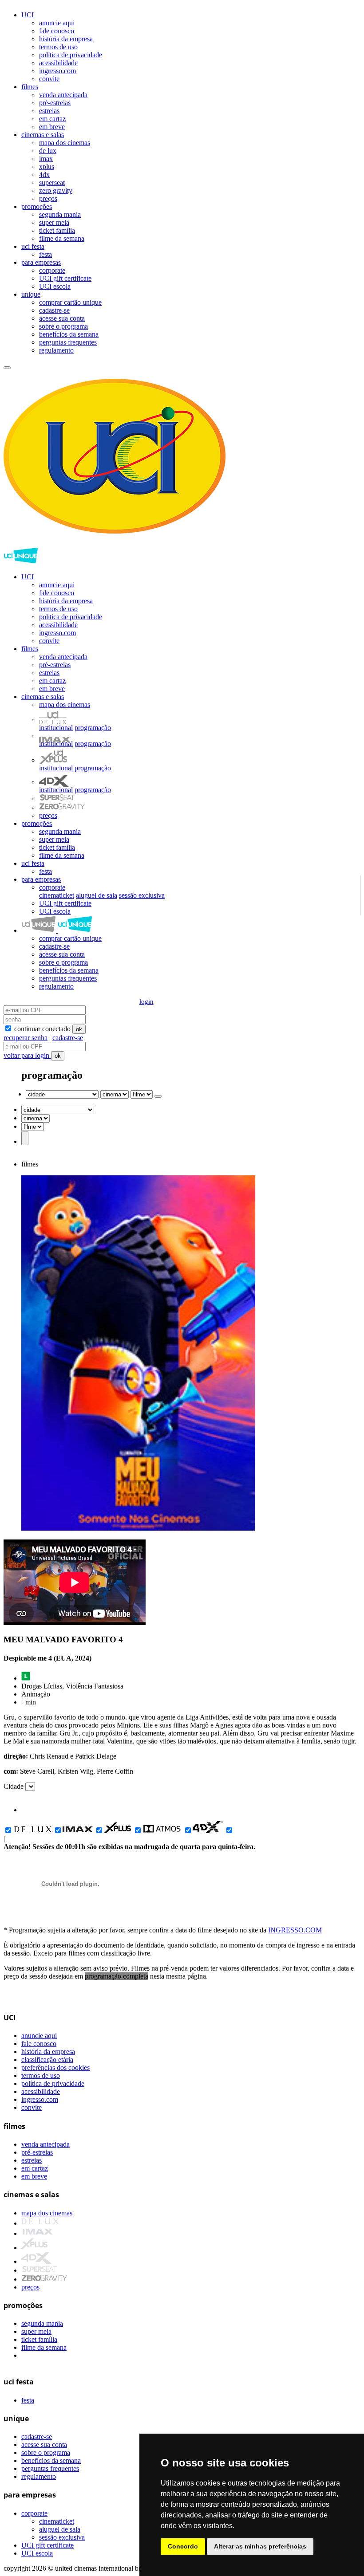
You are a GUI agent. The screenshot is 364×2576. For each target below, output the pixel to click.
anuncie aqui (57, 23)
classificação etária (47, 2060)
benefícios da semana (69, 334)
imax (46, 159)
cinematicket (57, 895)
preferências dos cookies (55, 2067)
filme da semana (62, 238)
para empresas (41, 262)
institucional (56, 728)
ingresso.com (57, 71)
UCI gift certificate (65, 278)
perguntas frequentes (68, 342)
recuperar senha (26, 1038)
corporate (52, 270)
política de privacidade (71, 55)
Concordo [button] (183, 2546)
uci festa (33, 246)
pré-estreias (55, 103)
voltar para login (27, 1055)
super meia (54, 222)
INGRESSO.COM (295, 1930)
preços (48, 198)
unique (31, 294)
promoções (37, 206)
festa (45, 254)
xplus (47, 167)
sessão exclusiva (142, 895)
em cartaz (52, 119)
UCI (28, 15)
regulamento (56, 350)
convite (49, 79)
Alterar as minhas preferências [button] (260, 2546)
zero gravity (56, 190)
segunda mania (60, 214)
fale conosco (57, 31)
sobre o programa (63, 326)
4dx (44, 175)
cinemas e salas (43, 135)
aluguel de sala (97, 895)
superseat (52, 183)
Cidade (14, 1786)
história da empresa (66, 39)
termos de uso (58, 47)
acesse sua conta (62, 318)
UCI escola (55, 286)
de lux (48, 151)
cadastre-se (54, 310)
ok (79, 1029)
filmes (30, 87)
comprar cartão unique (70, 302)
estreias (49, 111)
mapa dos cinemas (65, 143)
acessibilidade (58, 63)
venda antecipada (63, 95)
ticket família (57, 230)
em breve (52, 127)
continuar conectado (42, 1029)
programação (93, 728)
